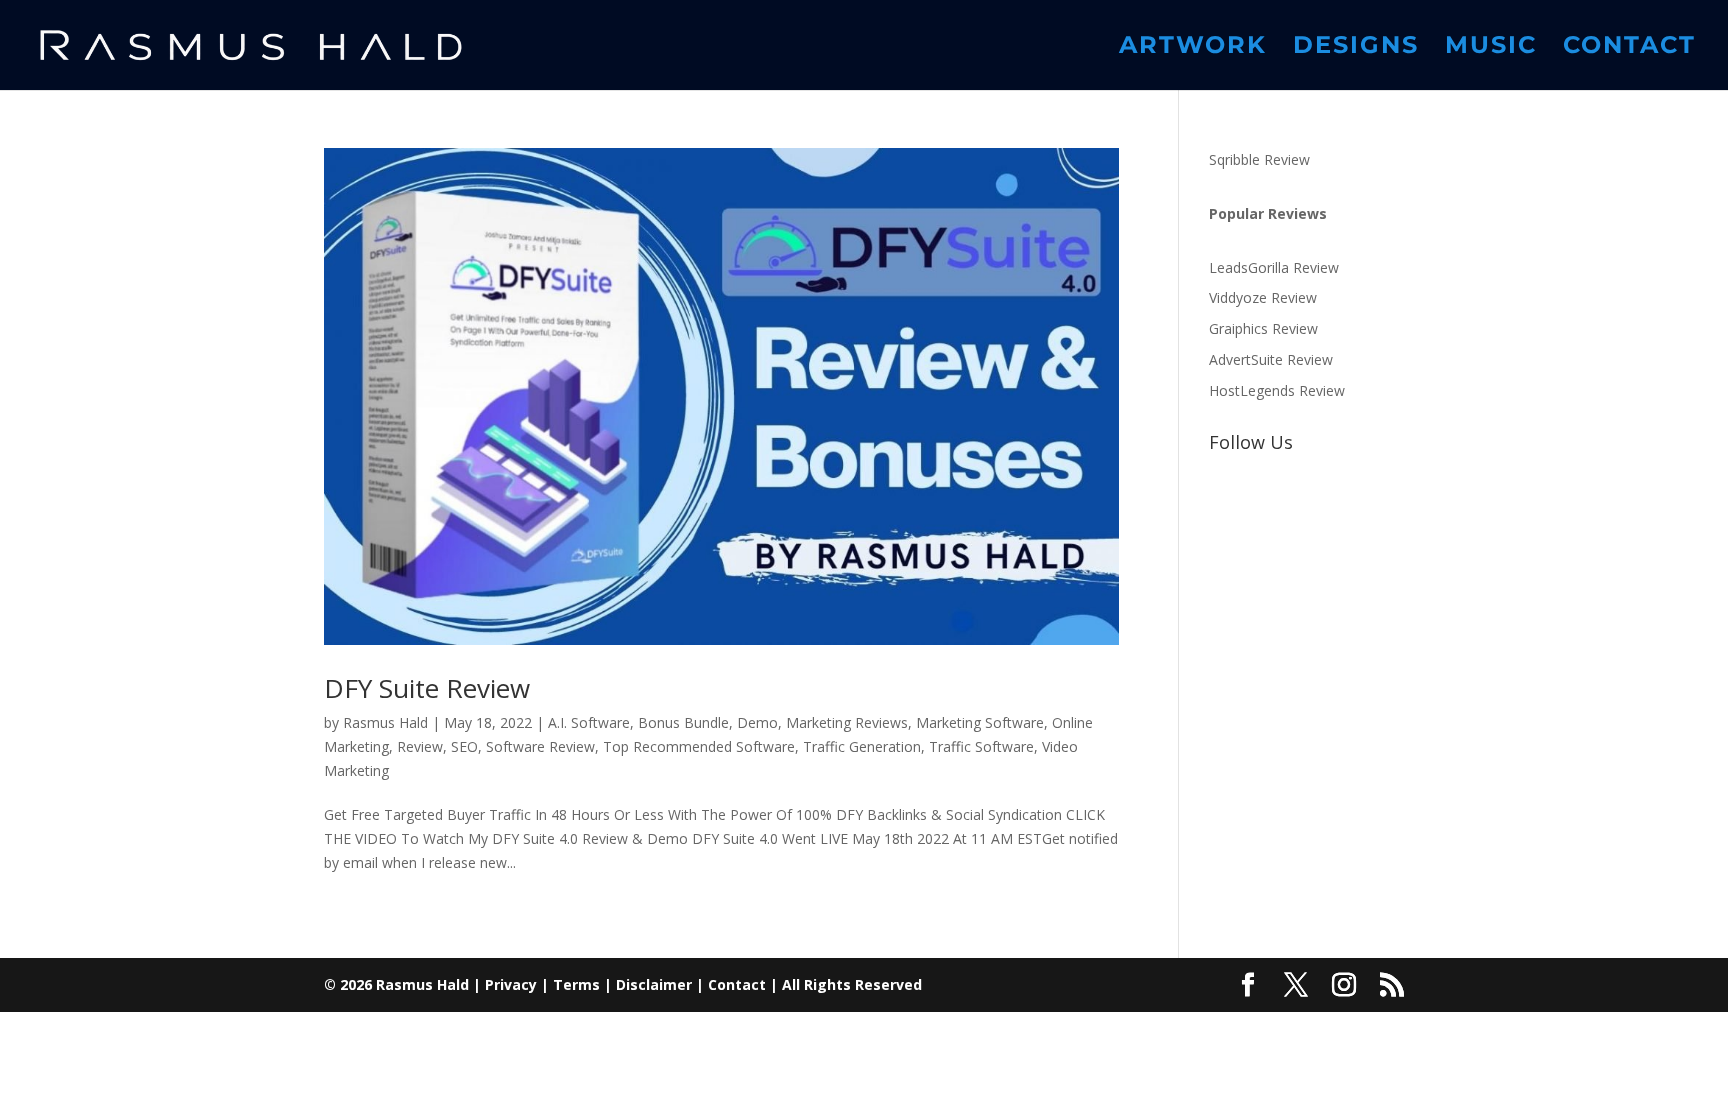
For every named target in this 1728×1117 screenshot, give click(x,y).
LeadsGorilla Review (1274, 267)
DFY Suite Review (427, 688)
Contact (1629, 48)
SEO (464, 746)
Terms (576, 984)
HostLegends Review (1277, 390)
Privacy (511, 984)
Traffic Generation (862, 746)
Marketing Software (980, 722)
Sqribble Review (1259, 159)
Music (1491, 48)
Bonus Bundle (683, 722)
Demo (757, 722)
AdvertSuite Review (1271, 359)
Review (420, 746)
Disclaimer (654, 984)
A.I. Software (589, 722)
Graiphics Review (1263, 328)
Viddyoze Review (1263, 297)
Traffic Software (981, 746)
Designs (1356, 48)
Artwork (1193, 48)
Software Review (540, 746)
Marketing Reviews (847, 722)
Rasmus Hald (385, 722)
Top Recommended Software (699, 746)
